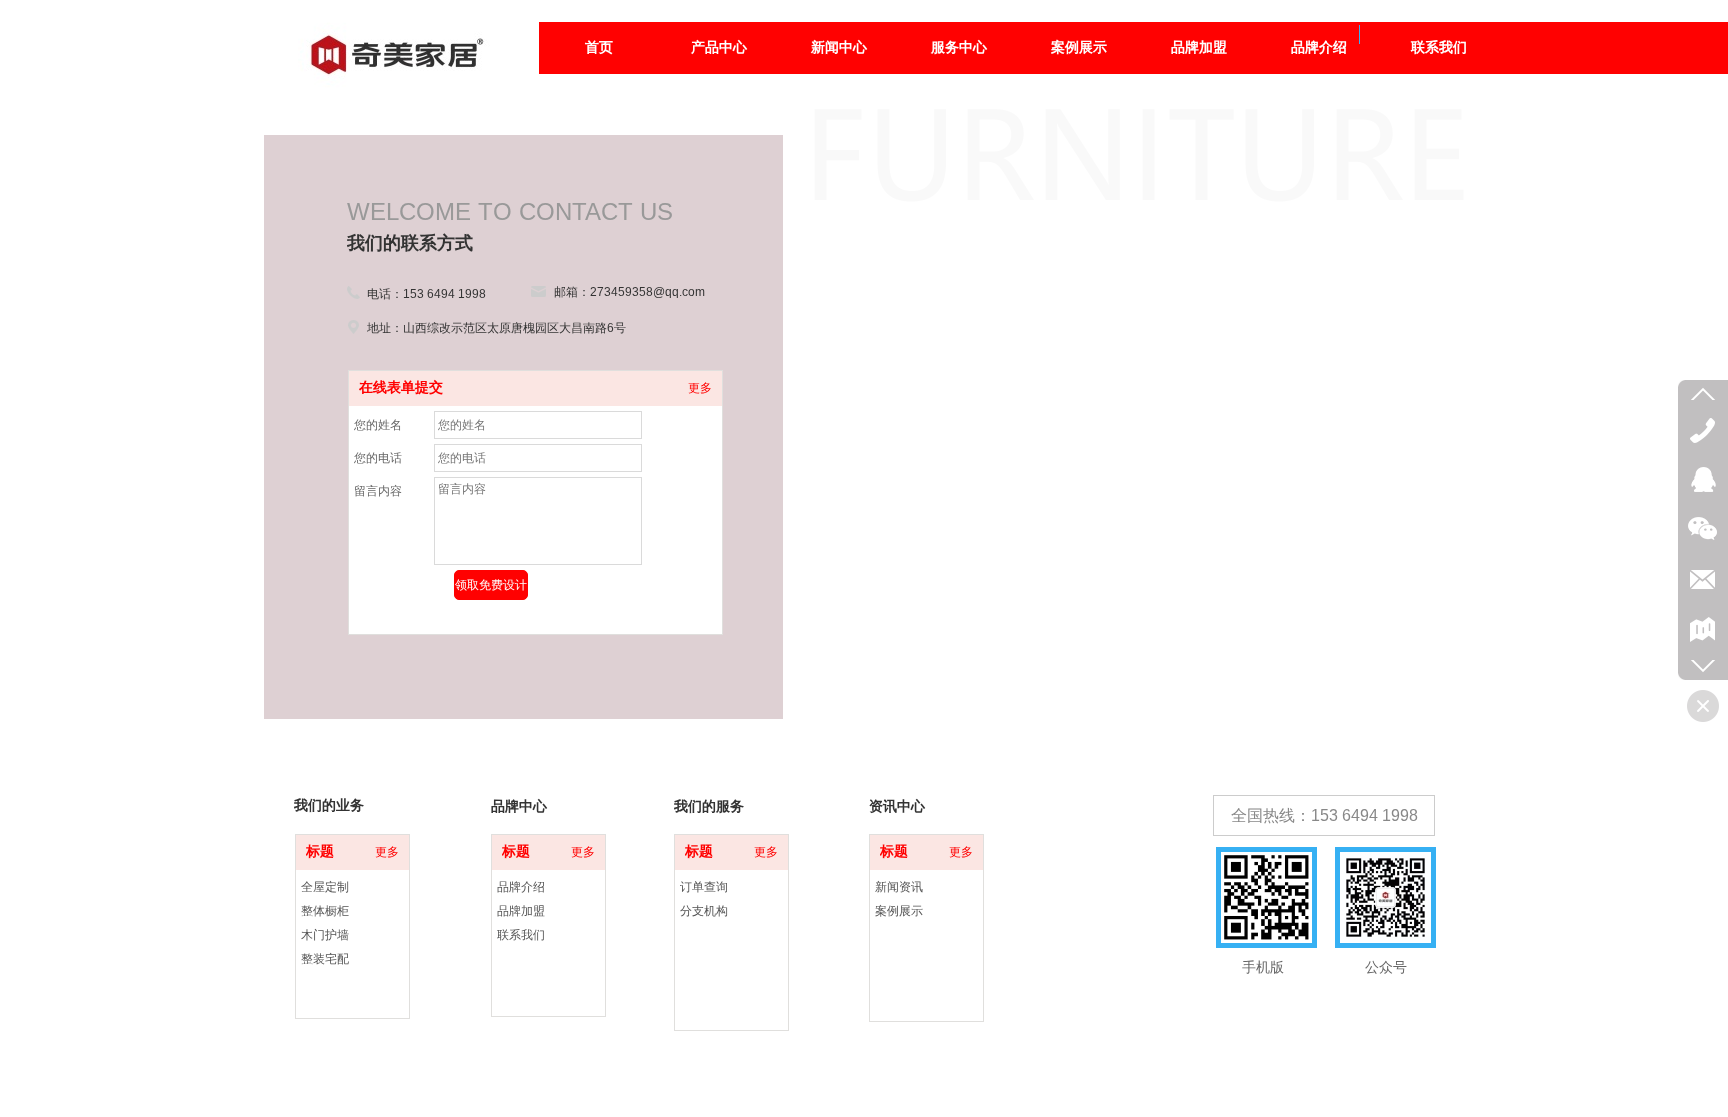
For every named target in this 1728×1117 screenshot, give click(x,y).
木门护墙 (325, 935)
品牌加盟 (521, 911)
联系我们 (521, 935)
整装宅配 (325, 959)
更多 (700, 388)
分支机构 (704, 911)
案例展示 (899, 911)
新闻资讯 (899, 887)
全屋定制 (325, 887)
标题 (320, 851)
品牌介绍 (521, 887)
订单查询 (704, 887)
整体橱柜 (325, 911)
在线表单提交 (401, 387)
